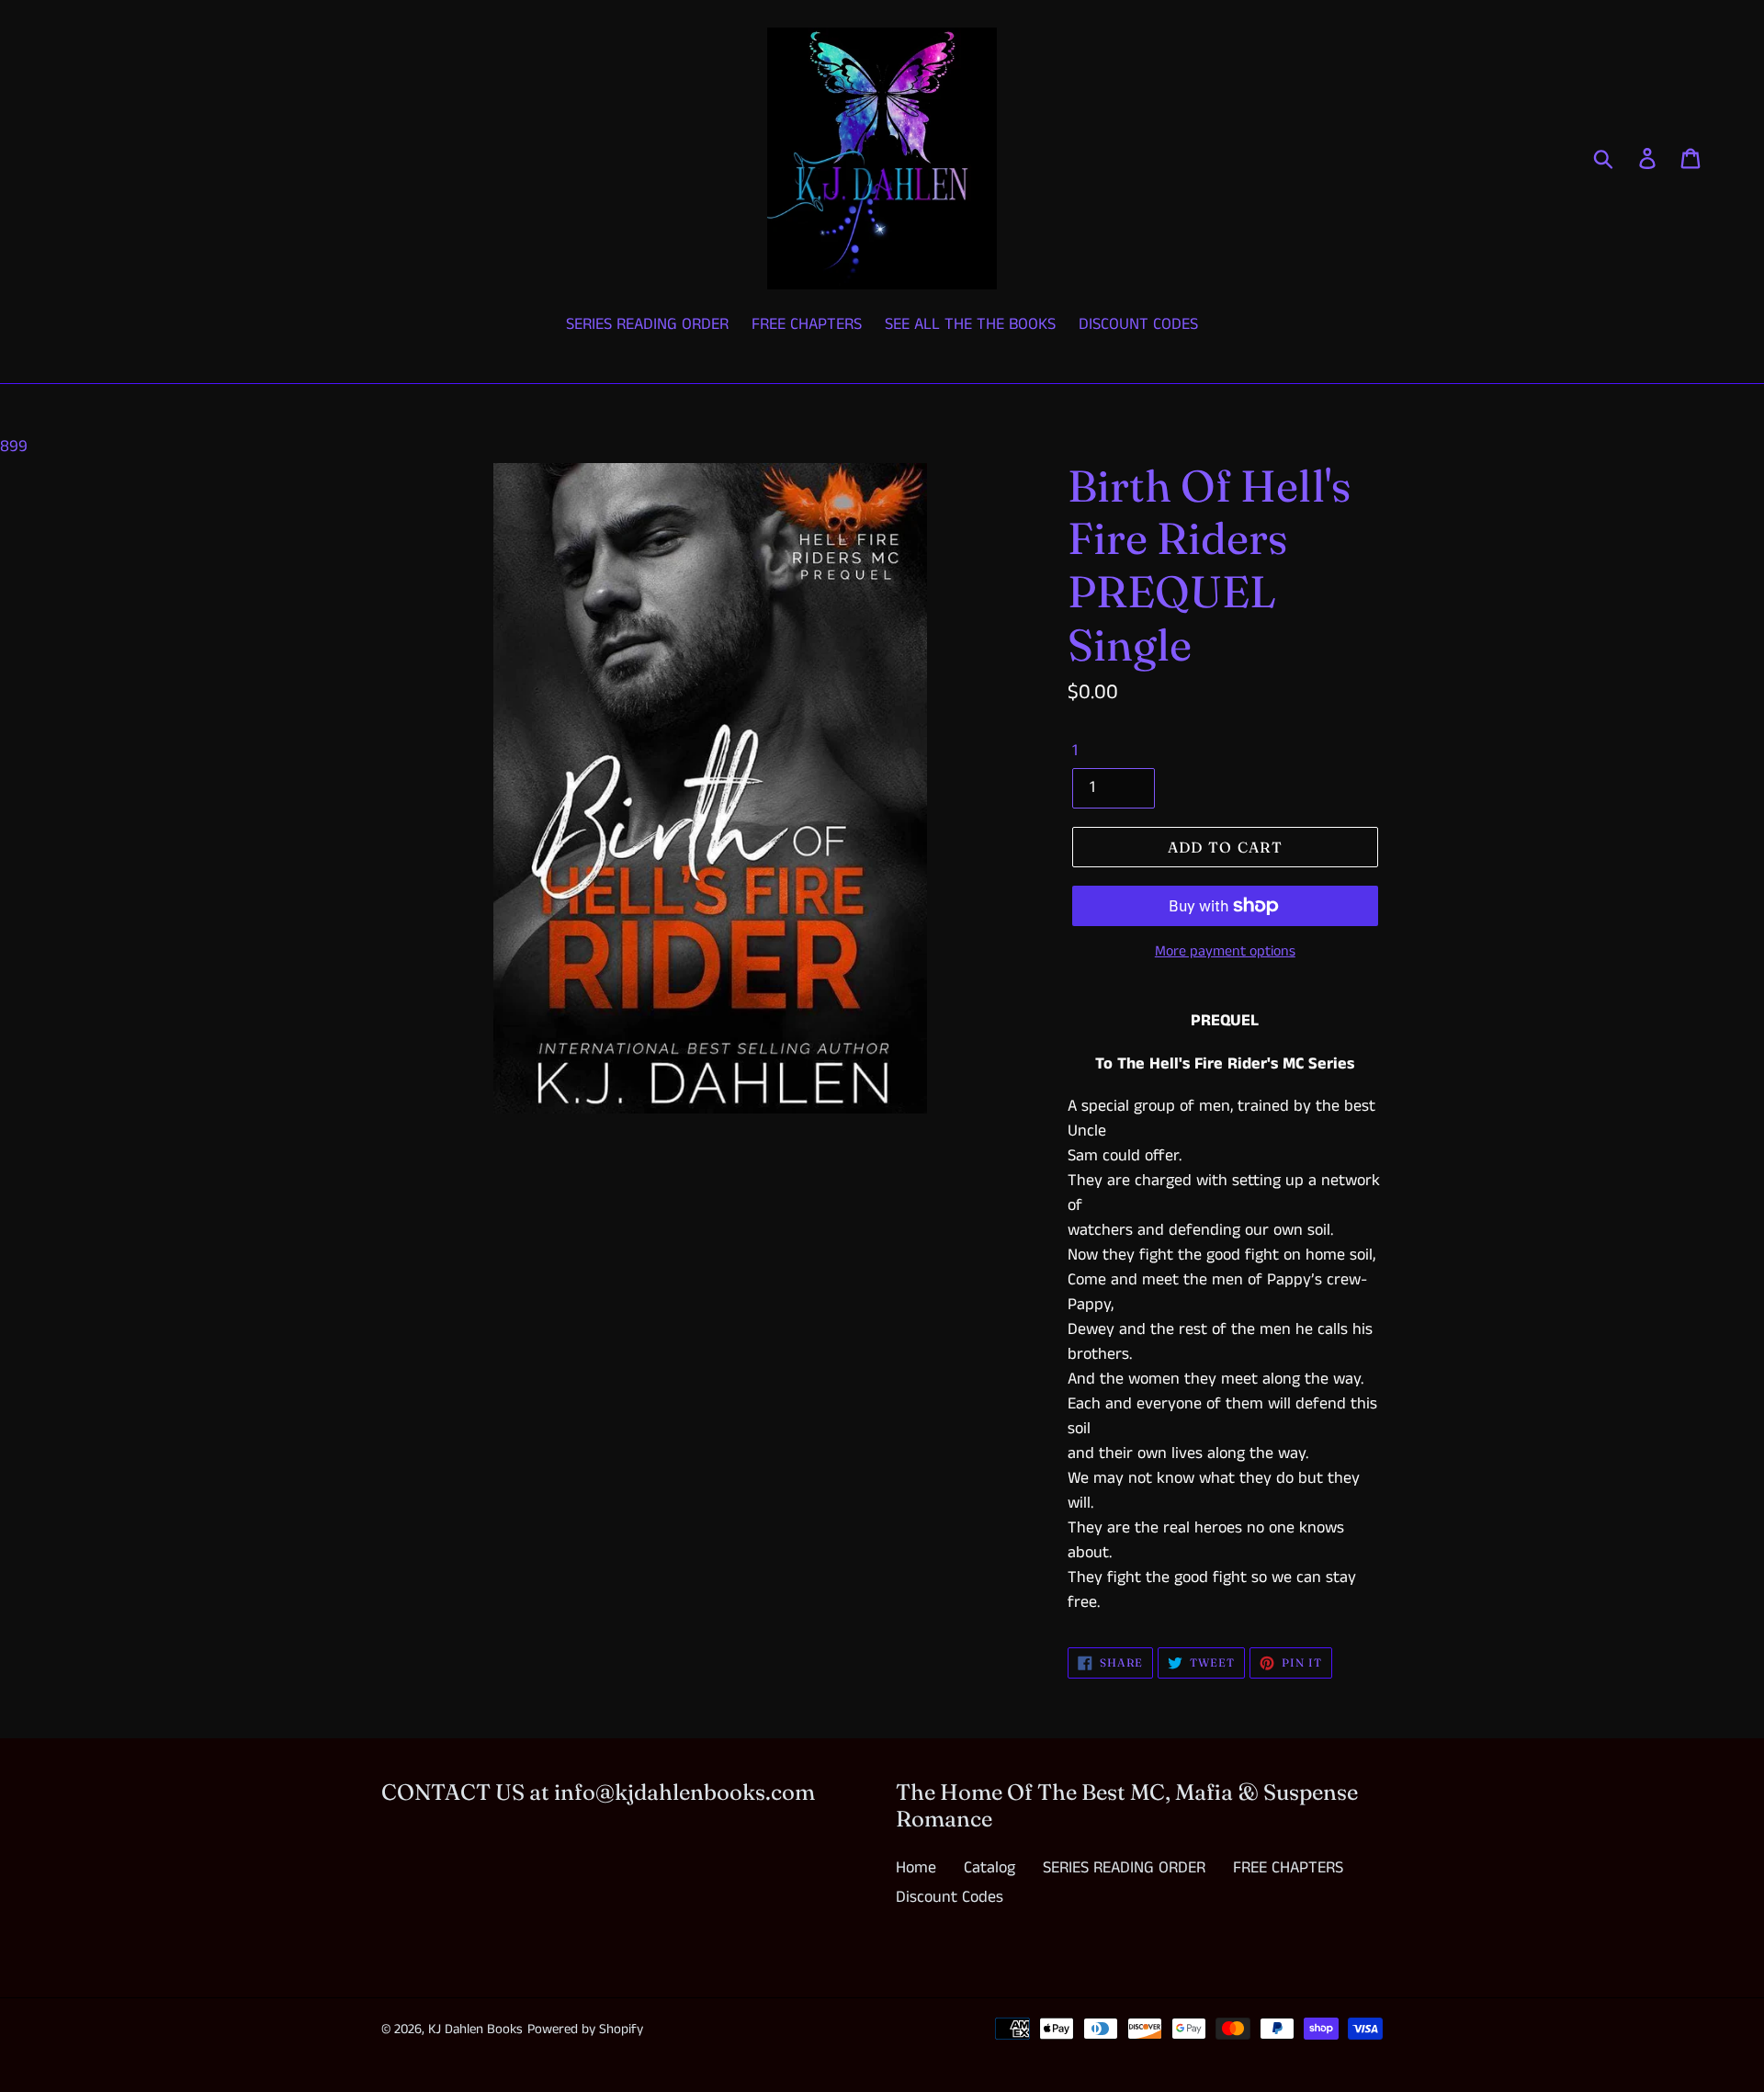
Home (916, 1868)
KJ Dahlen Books (475, 2029)
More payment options (1225, 951)
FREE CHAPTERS (1288, 1868)
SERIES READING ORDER (1124, 1868)
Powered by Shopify (585, 2029)
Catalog (989, 1868)
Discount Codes (950, 1897)
